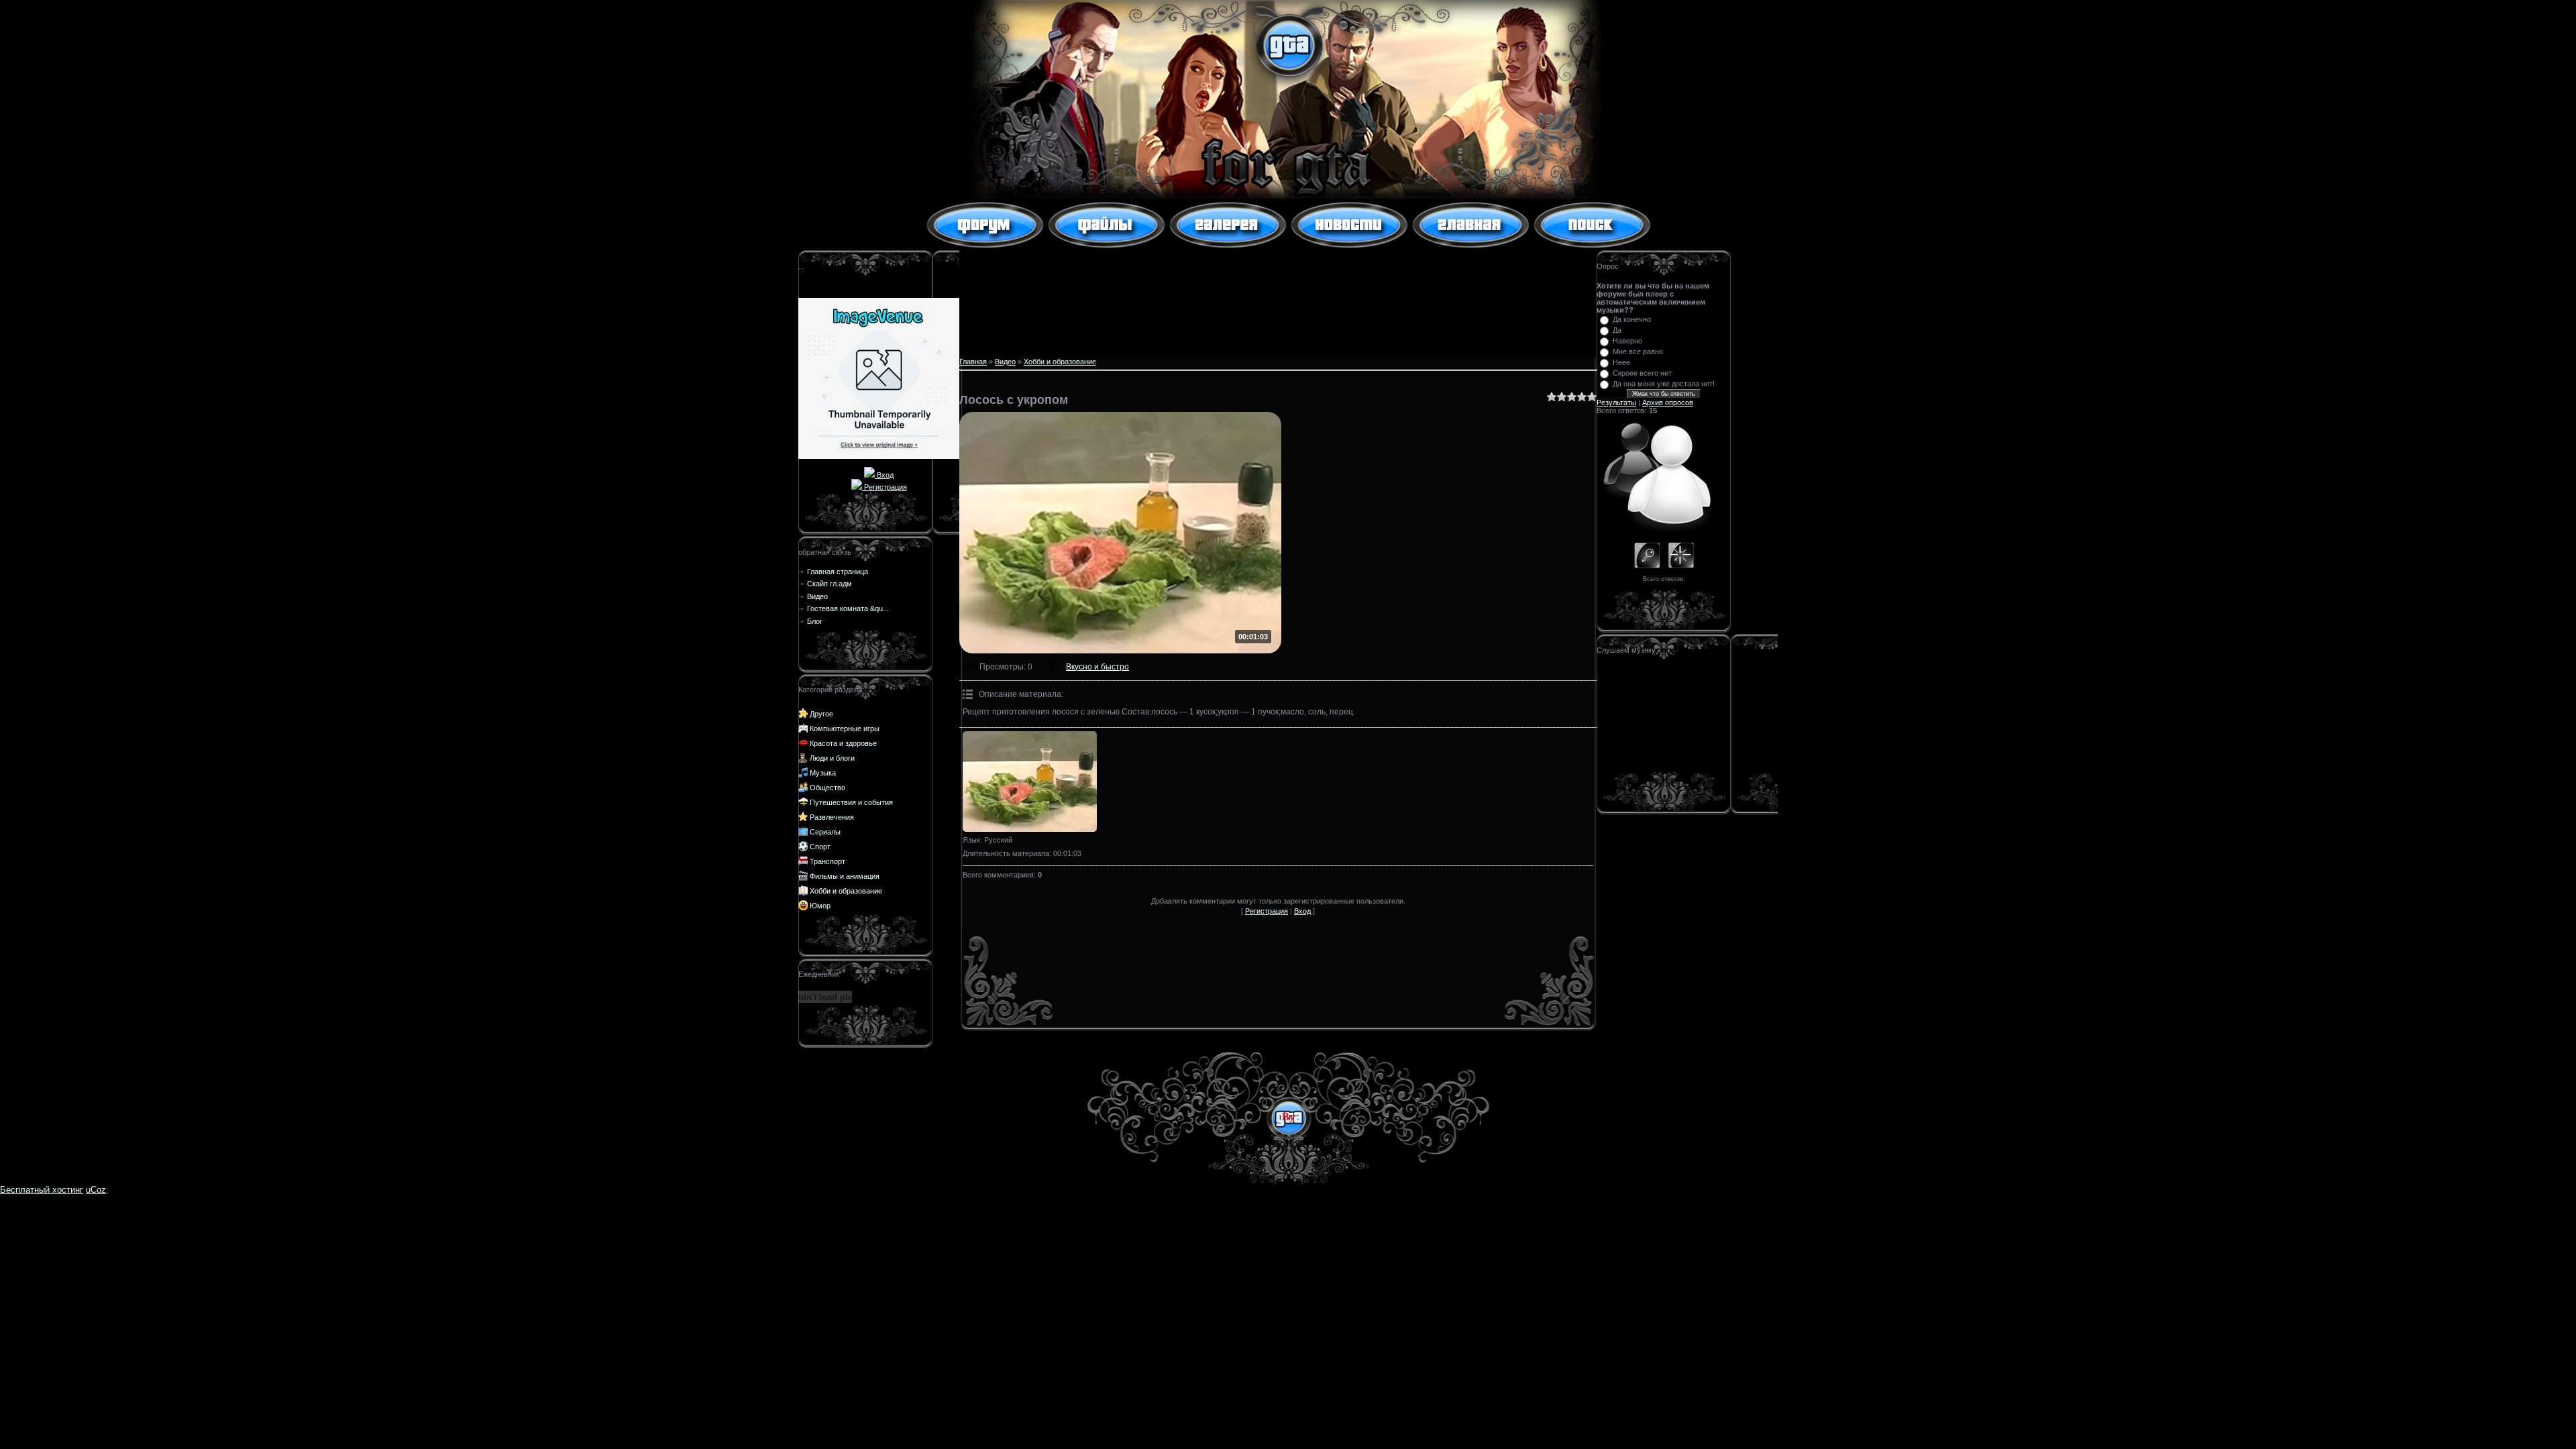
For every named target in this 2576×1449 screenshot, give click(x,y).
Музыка (823, 773)
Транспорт (827, 861)
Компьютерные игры (845, 729)
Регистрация (884, 487)
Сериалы (825, 832)
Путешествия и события (851, 802)
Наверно (1627, 341)
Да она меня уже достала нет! (1664, 384)
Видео (1005, 362)
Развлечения (832, 817)
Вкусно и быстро (1097, 667)
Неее (1621, 362)
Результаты (1616, 402)
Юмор (820, 906)
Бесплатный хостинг (42, 1190)
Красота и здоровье (843, 743)
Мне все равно (1638, 352)
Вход (884, 475)
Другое (821, 714)
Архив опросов (1668, 402)
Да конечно (1632, 319)
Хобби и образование (846, 891)
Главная (973, 362)
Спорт (820, 847)
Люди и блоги (832, 758)
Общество (827, 788)
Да (1617, 330)
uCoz (96, 1190)
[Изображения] (1030, 782)
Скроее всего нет (1642, 373)
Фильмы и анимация (845, 876)
